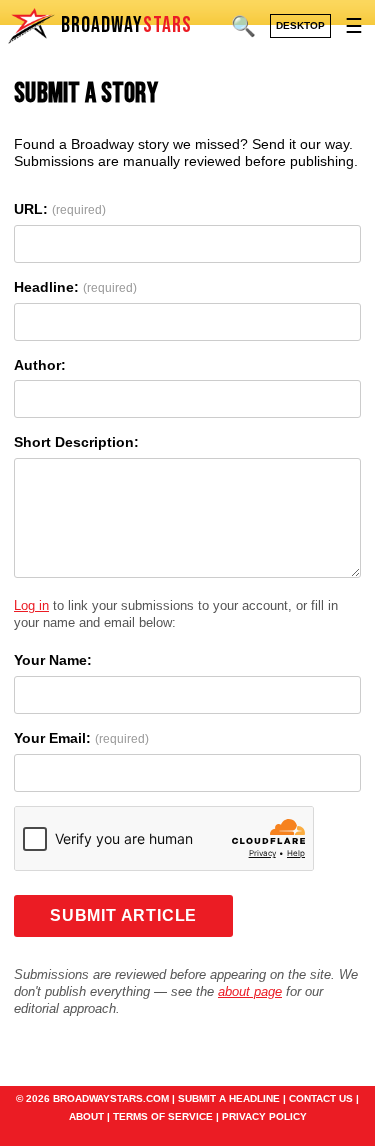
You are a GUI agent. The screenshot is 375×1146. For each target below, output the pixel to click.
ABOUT (86, 1116)
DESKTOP (300, 25)
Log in (31, 605)
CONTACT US (321, 1098)
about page (250, 991)
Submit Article (123, 915)
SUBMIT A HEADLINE (229, 1098)
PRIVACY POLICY (264, 1116)
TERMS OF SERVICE (163, 1116)
